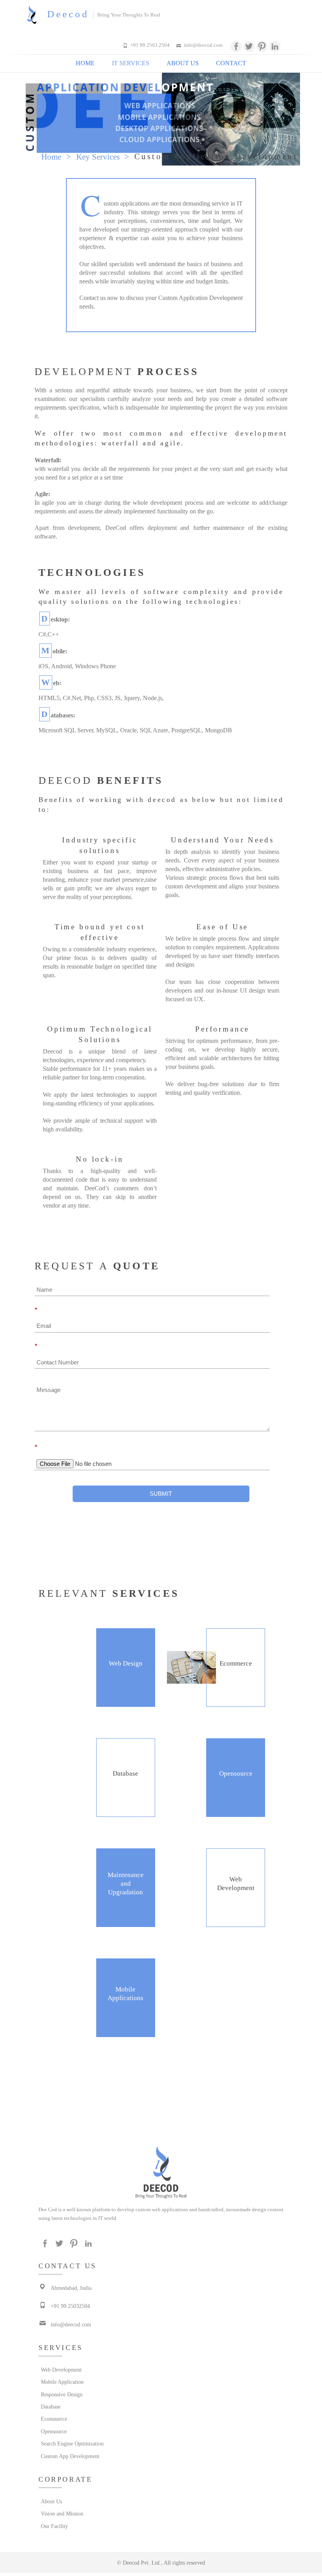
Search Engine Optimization (42, 2444)
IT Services (131, 63)
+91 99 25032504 (52, 2306)
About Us (183, 63)
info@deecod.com (203, 45)
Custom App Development (42, 2456)
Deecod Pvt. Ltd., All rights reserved (164, 2563)
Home (85, 63)
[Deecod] (34, 15)
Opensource (42, 2432)
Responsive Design (42, 2395)
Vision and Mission (42, 2514)
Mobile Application (42, 2382)
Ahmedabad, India (52, 2288)
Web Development (42, 2370)
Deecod (68, 14)
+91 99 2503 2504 (150, 45)
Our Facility (42, 2526)
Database (42, 2407)
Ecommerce (42, 2419)
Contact (231, 63)
